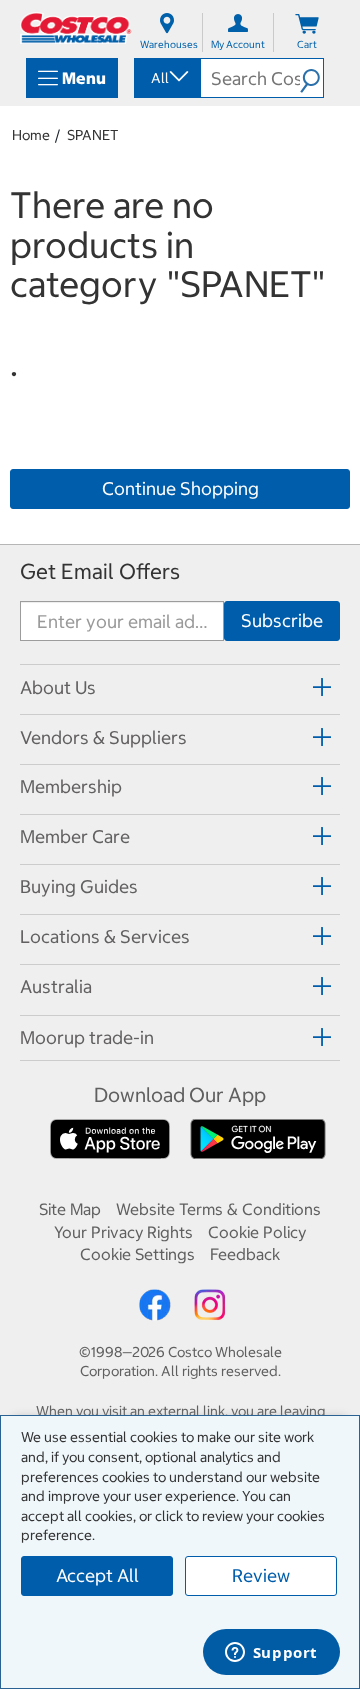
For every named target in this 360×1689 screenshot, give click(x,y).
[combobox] (166, 78)
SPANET (92, 135)
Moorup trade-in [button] (87, 1037)
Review (261, 1575)
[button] (311, 78)
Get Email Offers (100, 571)
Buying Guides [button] (79, 886)
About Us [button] (58, 687)
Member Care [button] (75, 836)
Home (31, 135)
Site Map (70, 1209)
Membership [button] (71, 786)
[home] (76, 28)
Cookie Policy (257, 1232)
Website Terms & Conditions (218, 1209)
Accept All (97, 1575)
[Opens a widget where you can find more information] (271, 1654)
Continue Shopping (180, 488)
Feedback (245, 1254)
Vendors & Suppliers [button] (103, 737)
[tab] (180, 686)
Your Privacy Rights (123, 1232)
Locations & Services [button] (105, 936)
